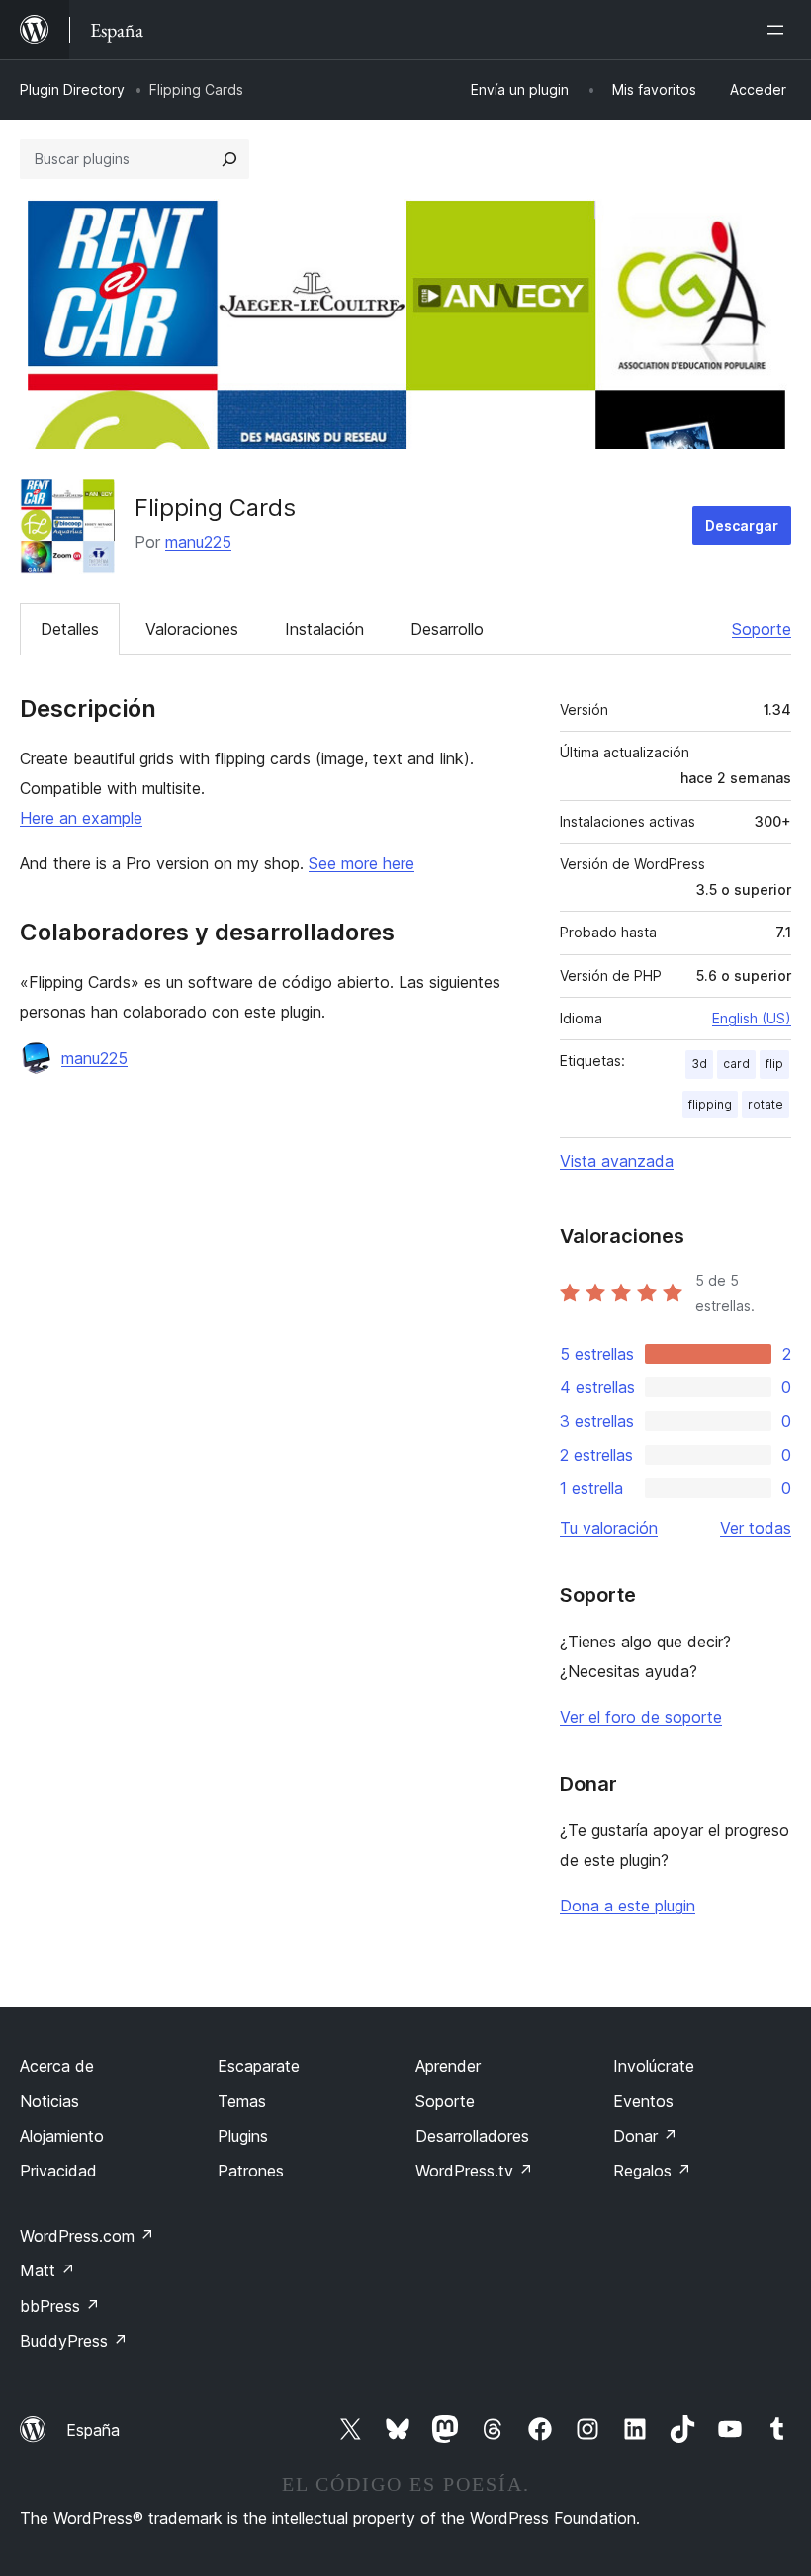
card (736, 1064)
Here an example (81, 818)
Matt (47, 2270)
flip (774, 1064)
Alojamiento (62, 2136)
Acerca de (57, 2066)
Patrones (251, 2171)
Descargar (742, 526)
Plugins (243, 2136)
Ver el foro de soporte (641, 1717)
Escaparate (259, 2066)
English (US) (752, 1018)
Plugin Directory (72, 89)
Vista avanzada (617, 1161)
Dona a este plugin (628, 1906)
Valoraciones (192, 629)
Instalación (324, 629)
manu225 (198, 542)
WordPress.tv (474, 2171)
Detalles (70, 629)
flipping (710, 1104)
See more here (361, 863)
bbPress (60, 2306)
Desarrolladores (472, 2136)
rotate (766, 1104)
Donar (645, 2136)
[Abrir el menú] (779, 30)
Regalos (652, 2171)
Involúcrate (654, 2066)
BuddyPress (74, 2341)
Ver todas (756, 1528)
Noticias (49, 2101)
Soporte (762, 629)
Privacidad (58, 2171)
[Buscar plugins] (229, 159)
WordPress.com (87, 2236)
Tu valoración (609, 1528)
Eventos (643, 2101)
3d (699, 1064)
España (93, 2430)
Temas (242, 2101)
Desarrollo (447, 629)
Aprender (448, 2066)
